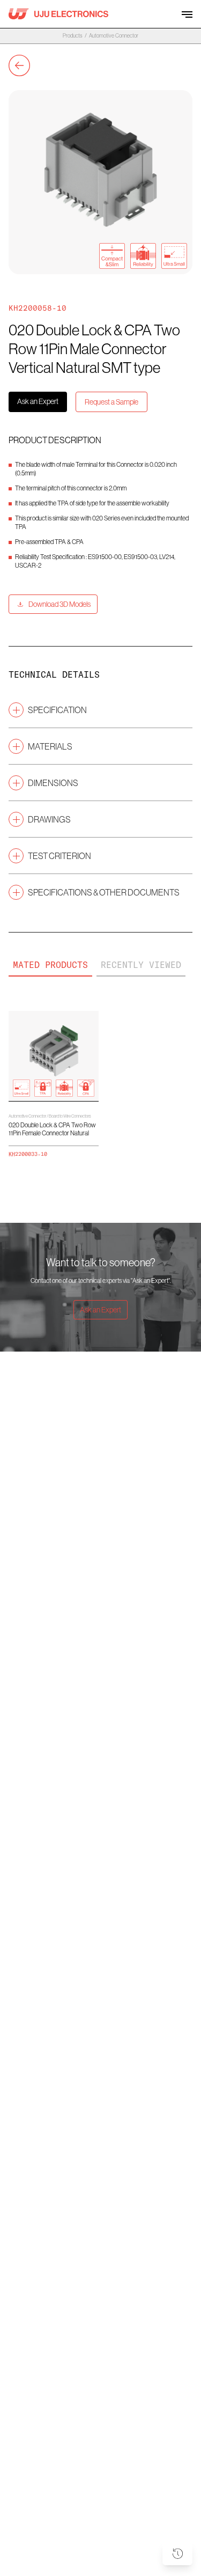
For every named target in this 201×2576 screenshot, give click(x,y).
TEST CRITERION (59, 856)
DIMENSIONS (53, 783)
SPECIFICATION (57, 710)
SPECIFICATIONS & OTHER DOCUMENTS (104, 892)
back (19, 65)
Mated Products (50, 965)
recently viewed (141, 965)
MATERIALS (50, 746)
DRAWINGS (49, 819)
